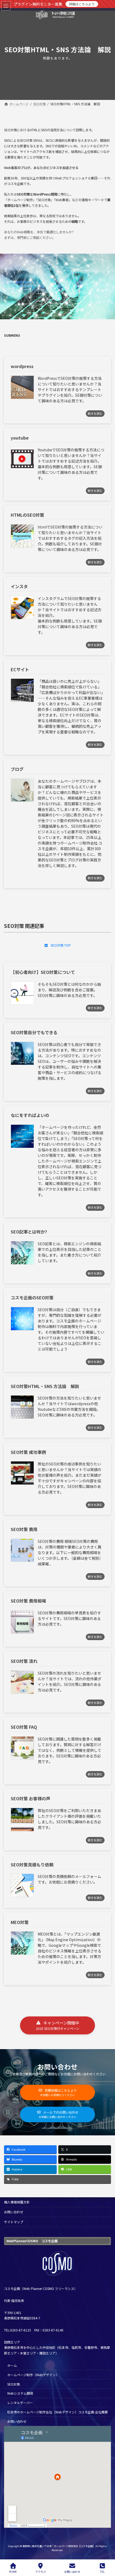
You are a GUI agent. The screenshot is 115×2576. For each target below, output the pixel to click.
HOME (13, 2571)
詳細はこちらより (82, 4)
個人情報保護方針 (17, 2202)
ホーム (12, 2365)
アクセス (41, 2571)
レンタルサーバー (20, 2403)
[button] (57, 945)
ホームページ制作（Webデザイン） (33, 2374)
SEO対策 (14, 2384)
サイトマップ (14, 2222)
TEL (102, 2571)
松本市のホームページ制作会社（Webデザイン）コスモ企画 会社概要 (57, 2412)
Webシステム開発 (20, 2393)
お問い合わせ (14, 2212)
